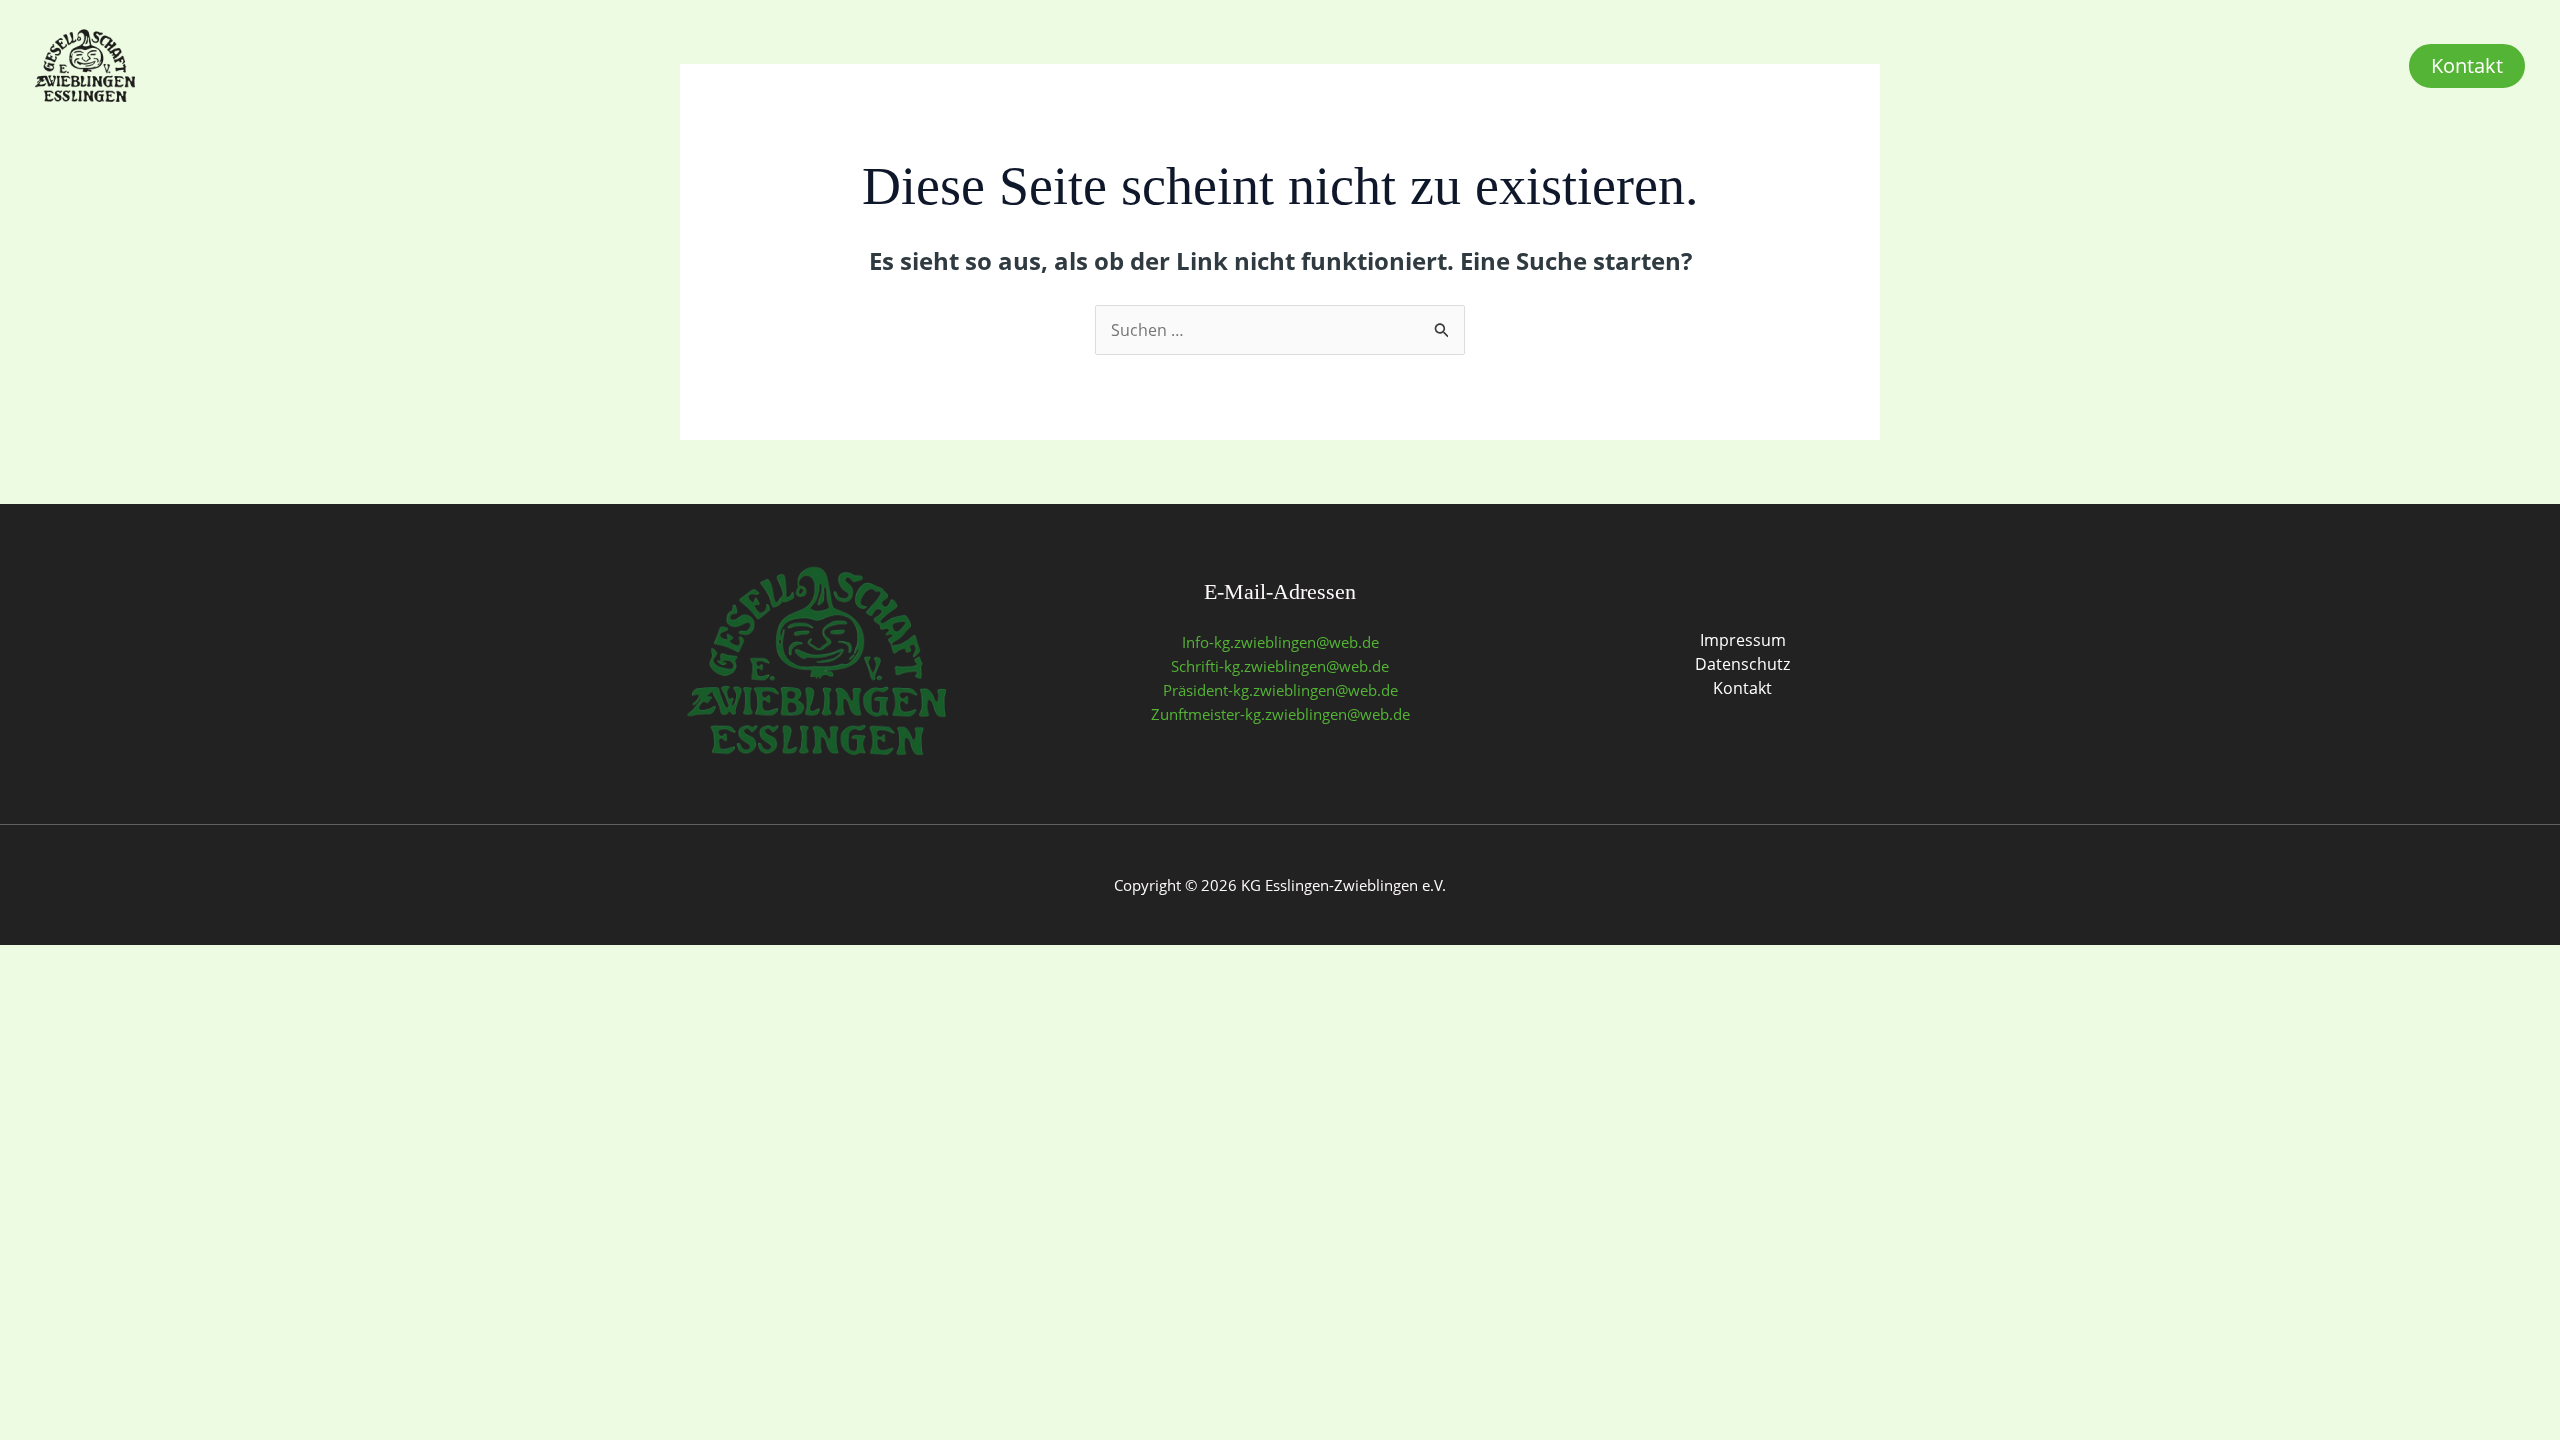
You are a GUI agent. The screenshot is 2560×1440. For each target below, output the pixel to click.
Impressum (1743, 640)
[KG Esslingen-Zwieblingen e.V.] (85, 64)
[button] (2467, 66)
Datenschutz (1742, 664)
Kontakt (1742, 688)
